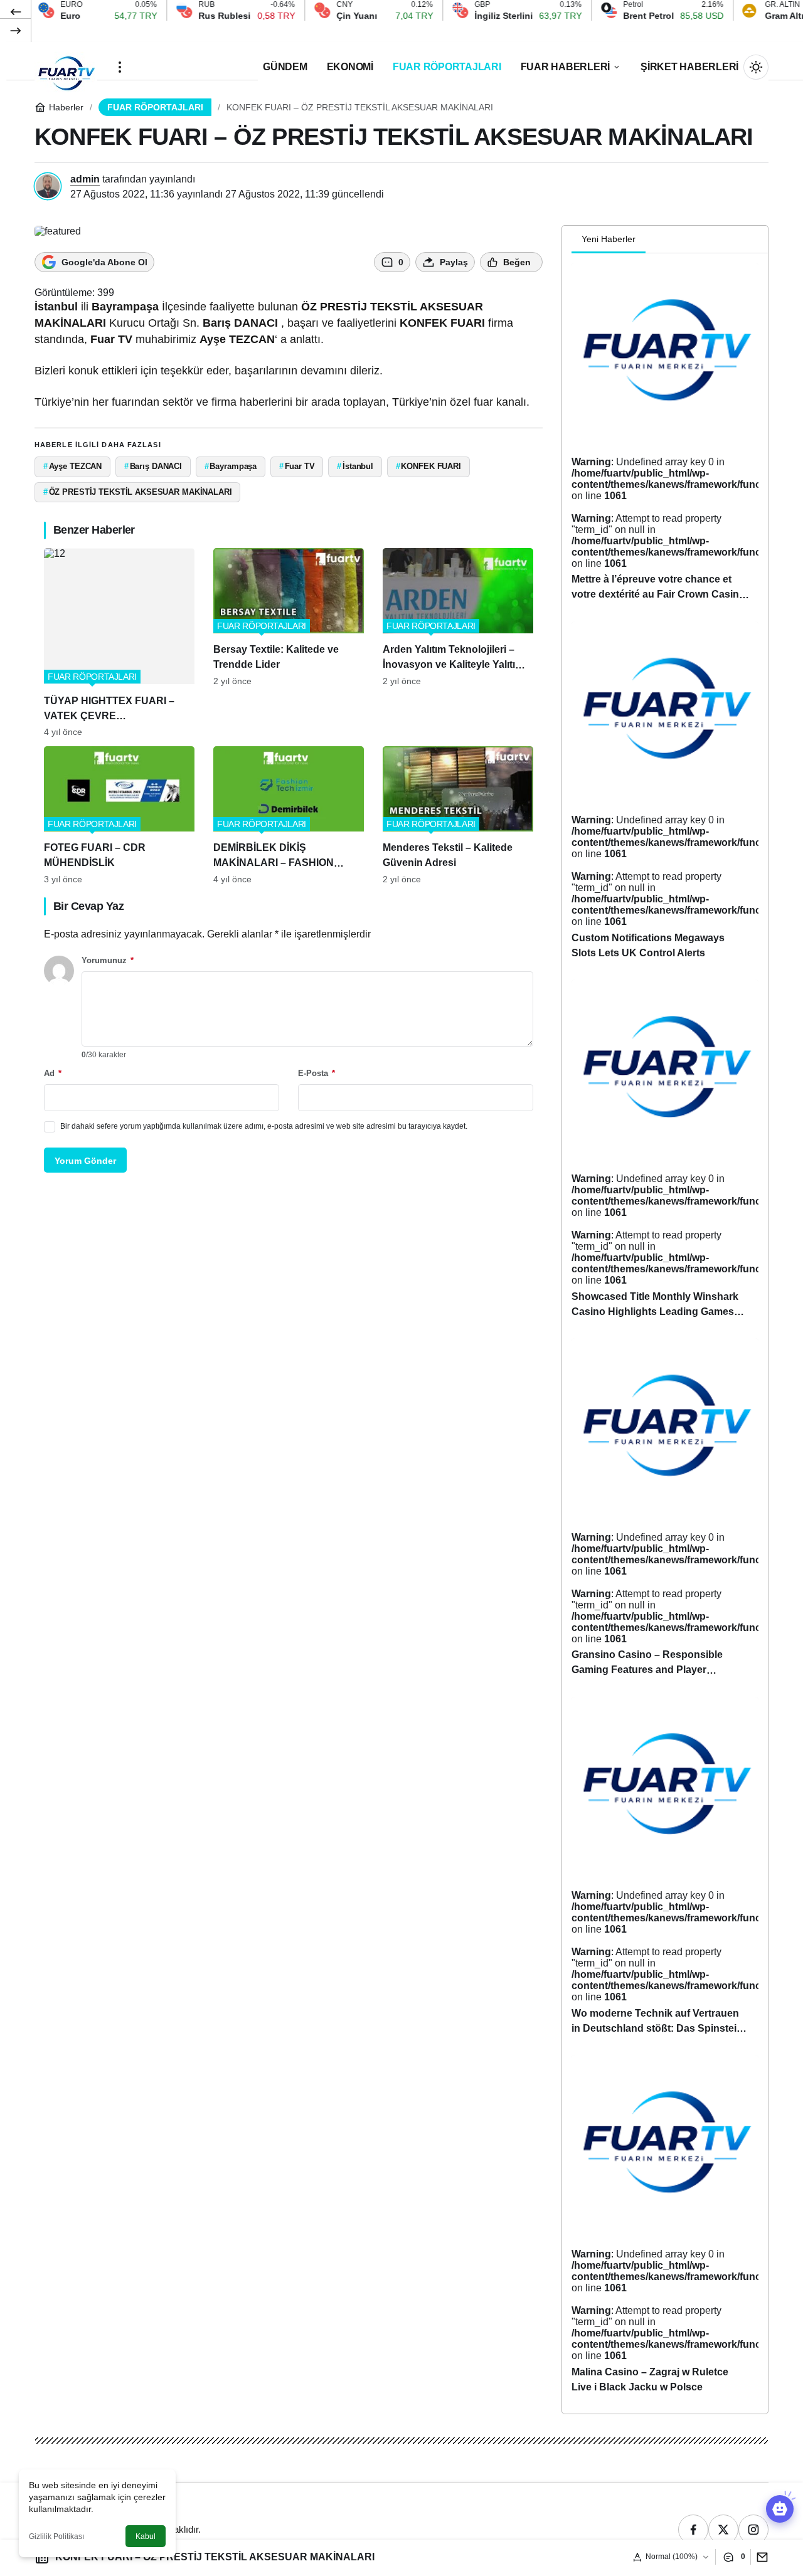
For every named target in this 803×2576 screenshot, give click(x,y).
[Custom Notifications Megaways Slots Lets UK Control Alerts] (665, 796)
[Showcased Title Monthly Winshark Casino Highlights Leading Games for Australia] (665, 1154)
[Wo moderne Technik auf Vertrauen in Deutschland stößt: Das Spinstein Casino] (665, 1871)
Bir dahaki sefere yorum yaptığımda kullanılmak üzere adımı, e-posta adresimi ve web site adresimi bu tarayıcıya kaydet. (264, 1126)
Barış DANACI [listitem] (153, 466)
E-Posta (316, 1073)
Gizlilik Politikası (56, 2536)
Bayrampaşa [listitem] (231, 466)
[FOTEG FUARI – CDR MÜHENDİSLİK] (119, 815)
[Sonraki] (16, 30)
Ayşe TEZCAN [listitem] (72, 466)
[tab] (656, 240)
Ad (53, 1073)
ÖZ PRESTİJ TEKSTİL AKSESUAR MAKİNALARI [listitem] (138, 492)
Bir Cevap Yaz (88, 906)
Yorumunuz (108, 960)
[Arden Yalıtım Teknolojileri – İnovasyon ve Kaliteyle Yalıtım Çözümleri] (458, 642)
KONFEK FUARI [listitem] (428, 466)
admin (85, 179)
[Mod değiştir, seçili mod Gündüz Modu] (756, 67)
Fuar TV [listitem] (297, 466)
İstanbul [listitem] (355, 466)
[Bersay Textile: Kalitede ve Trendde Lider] (289, 642)
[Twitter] (723, 2530)
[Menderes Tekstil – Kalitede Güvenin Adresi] (458, 815)
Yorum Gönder (85, 1161)
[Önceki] (16, 12)
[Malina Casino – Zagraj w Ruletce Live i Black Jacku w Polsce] (665, 2230)
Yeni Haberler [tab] (609, 239)
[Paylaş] (759, 2557)
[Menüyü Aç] (120, 67)
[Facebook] (693, 2530)
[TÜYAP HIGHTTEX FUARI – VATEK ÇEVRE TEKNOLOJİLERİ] (119, 642)
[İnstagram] (753, 2530)
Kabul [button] (146, 2536)
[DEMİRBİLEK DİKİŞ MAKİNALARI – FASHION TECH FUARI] (289, 815)
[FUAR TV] (66, 67)
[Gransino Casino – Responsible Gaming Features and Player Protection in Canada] (665, 1513)
